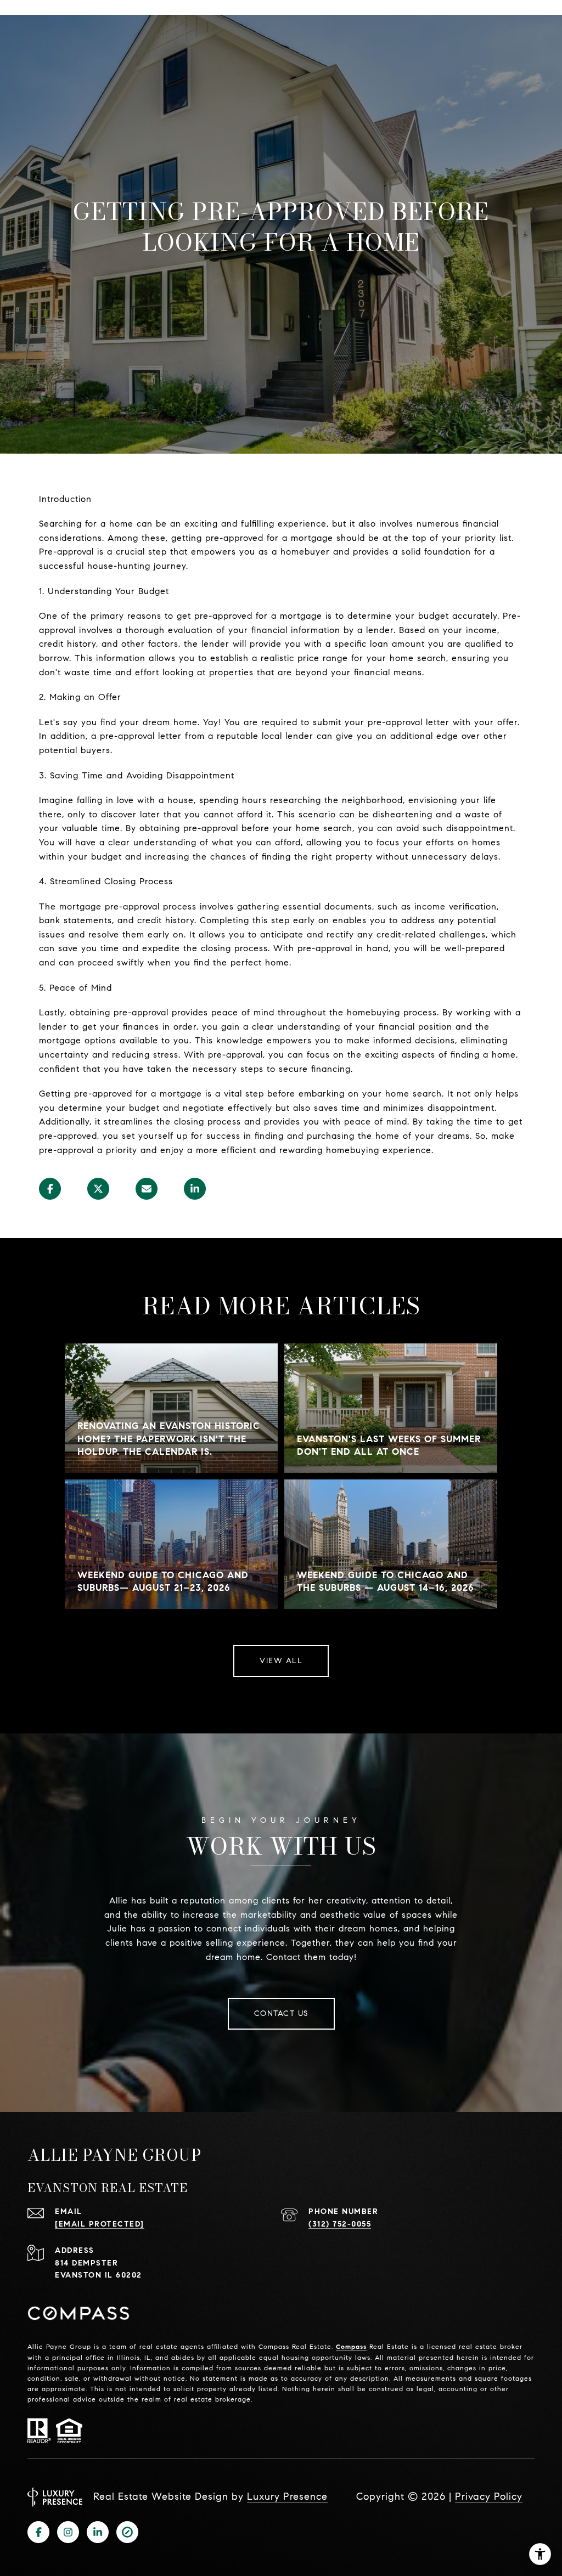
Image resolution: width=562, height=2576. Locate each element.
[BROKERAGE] (127, 2532)
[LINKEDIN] (98, 2532)
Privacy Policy (489, 2496)
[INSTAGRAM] (68, 2532)
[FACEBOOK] (38, 2532)
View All (281, 1661)
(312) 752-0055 (340, 2224)
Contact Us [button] (281, 2013)
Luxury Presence (287, 2496)
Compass (351, 2346)
